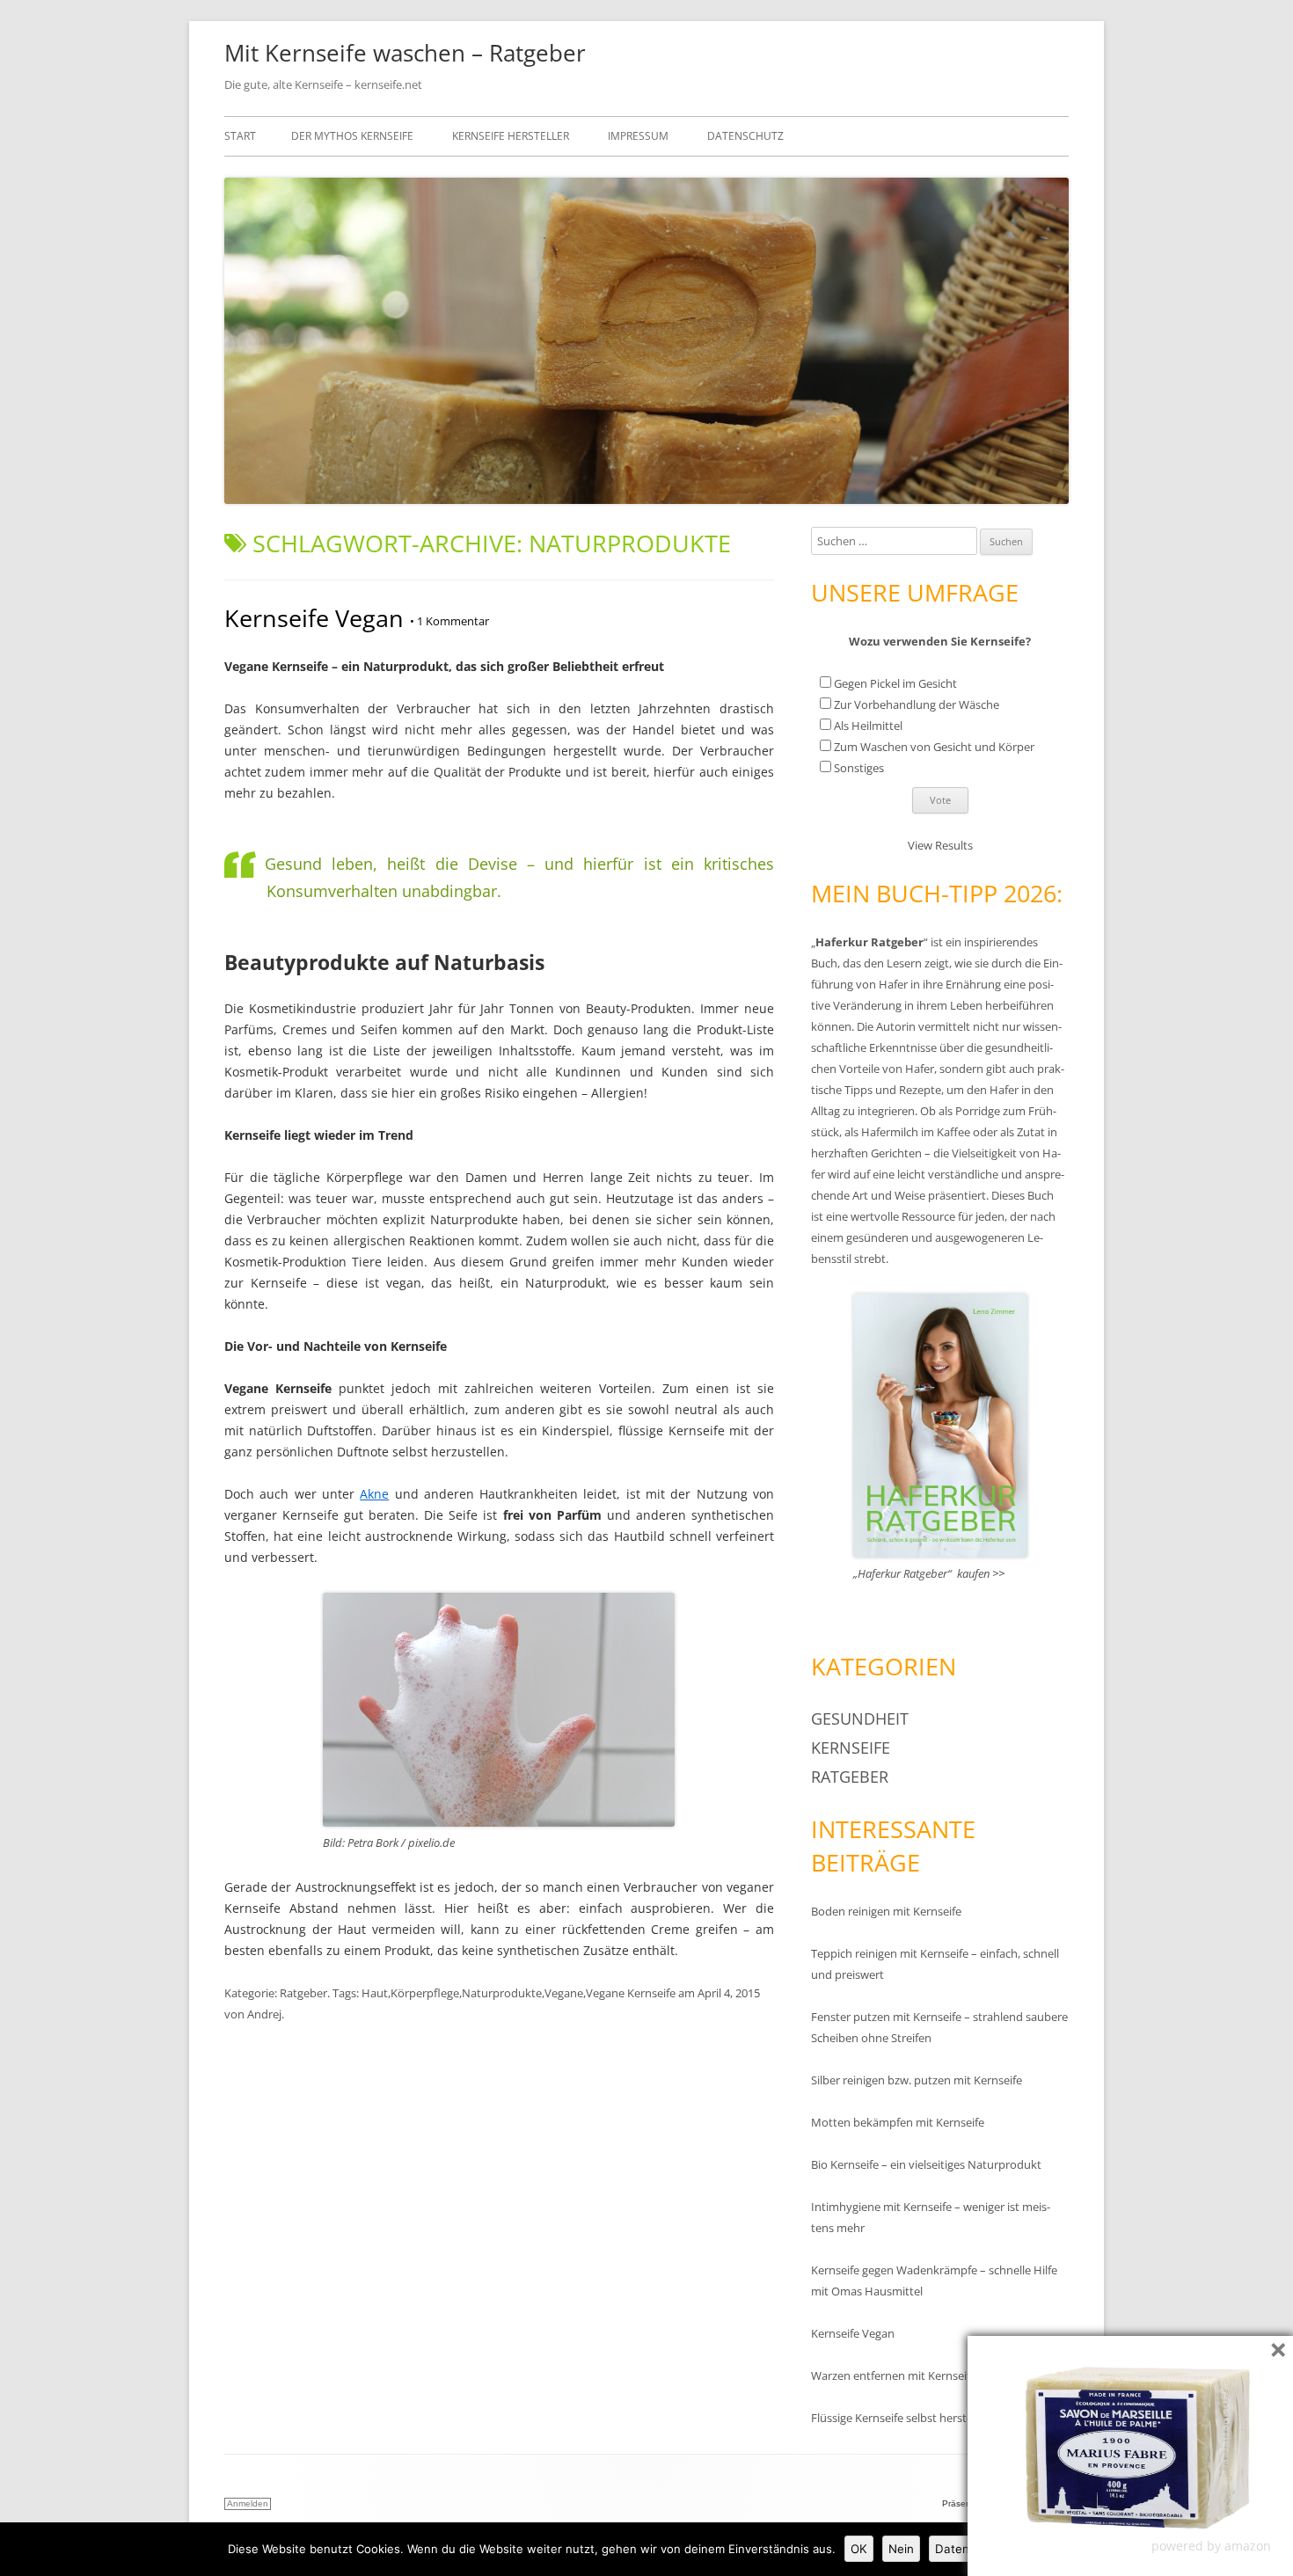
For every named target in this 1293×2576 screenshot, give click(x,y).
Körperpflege (425, 1993)
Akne (374, 1494)
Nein (901, 2549)
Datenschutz (745, 136)
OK (859, 2549)
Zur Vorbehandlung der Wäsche (917, 704)
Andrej (264, 2014)
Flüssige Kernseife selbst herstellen (901, 2418)
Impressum (638, 136)
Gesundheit (860, 1719)
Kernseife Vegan (314, 618)
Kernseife (851, 1748)
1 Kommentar (449, 621)
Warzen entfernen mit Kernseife (894, 2375)
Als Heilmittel (868, 726)
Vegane (564, 1993)
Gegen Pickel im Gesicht (895, 683)
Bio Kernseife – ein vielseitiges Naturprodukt (926, 2164)
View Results (940, 845)
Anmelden (248, 2503)
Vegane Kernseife (631, 1993)
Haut (375, 1993)
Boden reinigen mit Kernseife (886, 1911)
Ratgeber (303, 1993)
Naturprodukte (502, 1993)
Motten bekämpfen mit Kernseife (898, 2122)
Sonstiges (859, 768)
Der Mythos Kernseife (352, 136)
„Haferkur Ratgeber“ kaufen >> (929, 1573)
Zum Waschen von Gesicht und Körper (934, 747)
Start (240, 136)
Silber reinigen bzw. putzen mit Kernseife (917, 2080)
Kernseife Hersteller (511, 136)
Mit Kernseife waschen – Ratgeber (405, 53)
